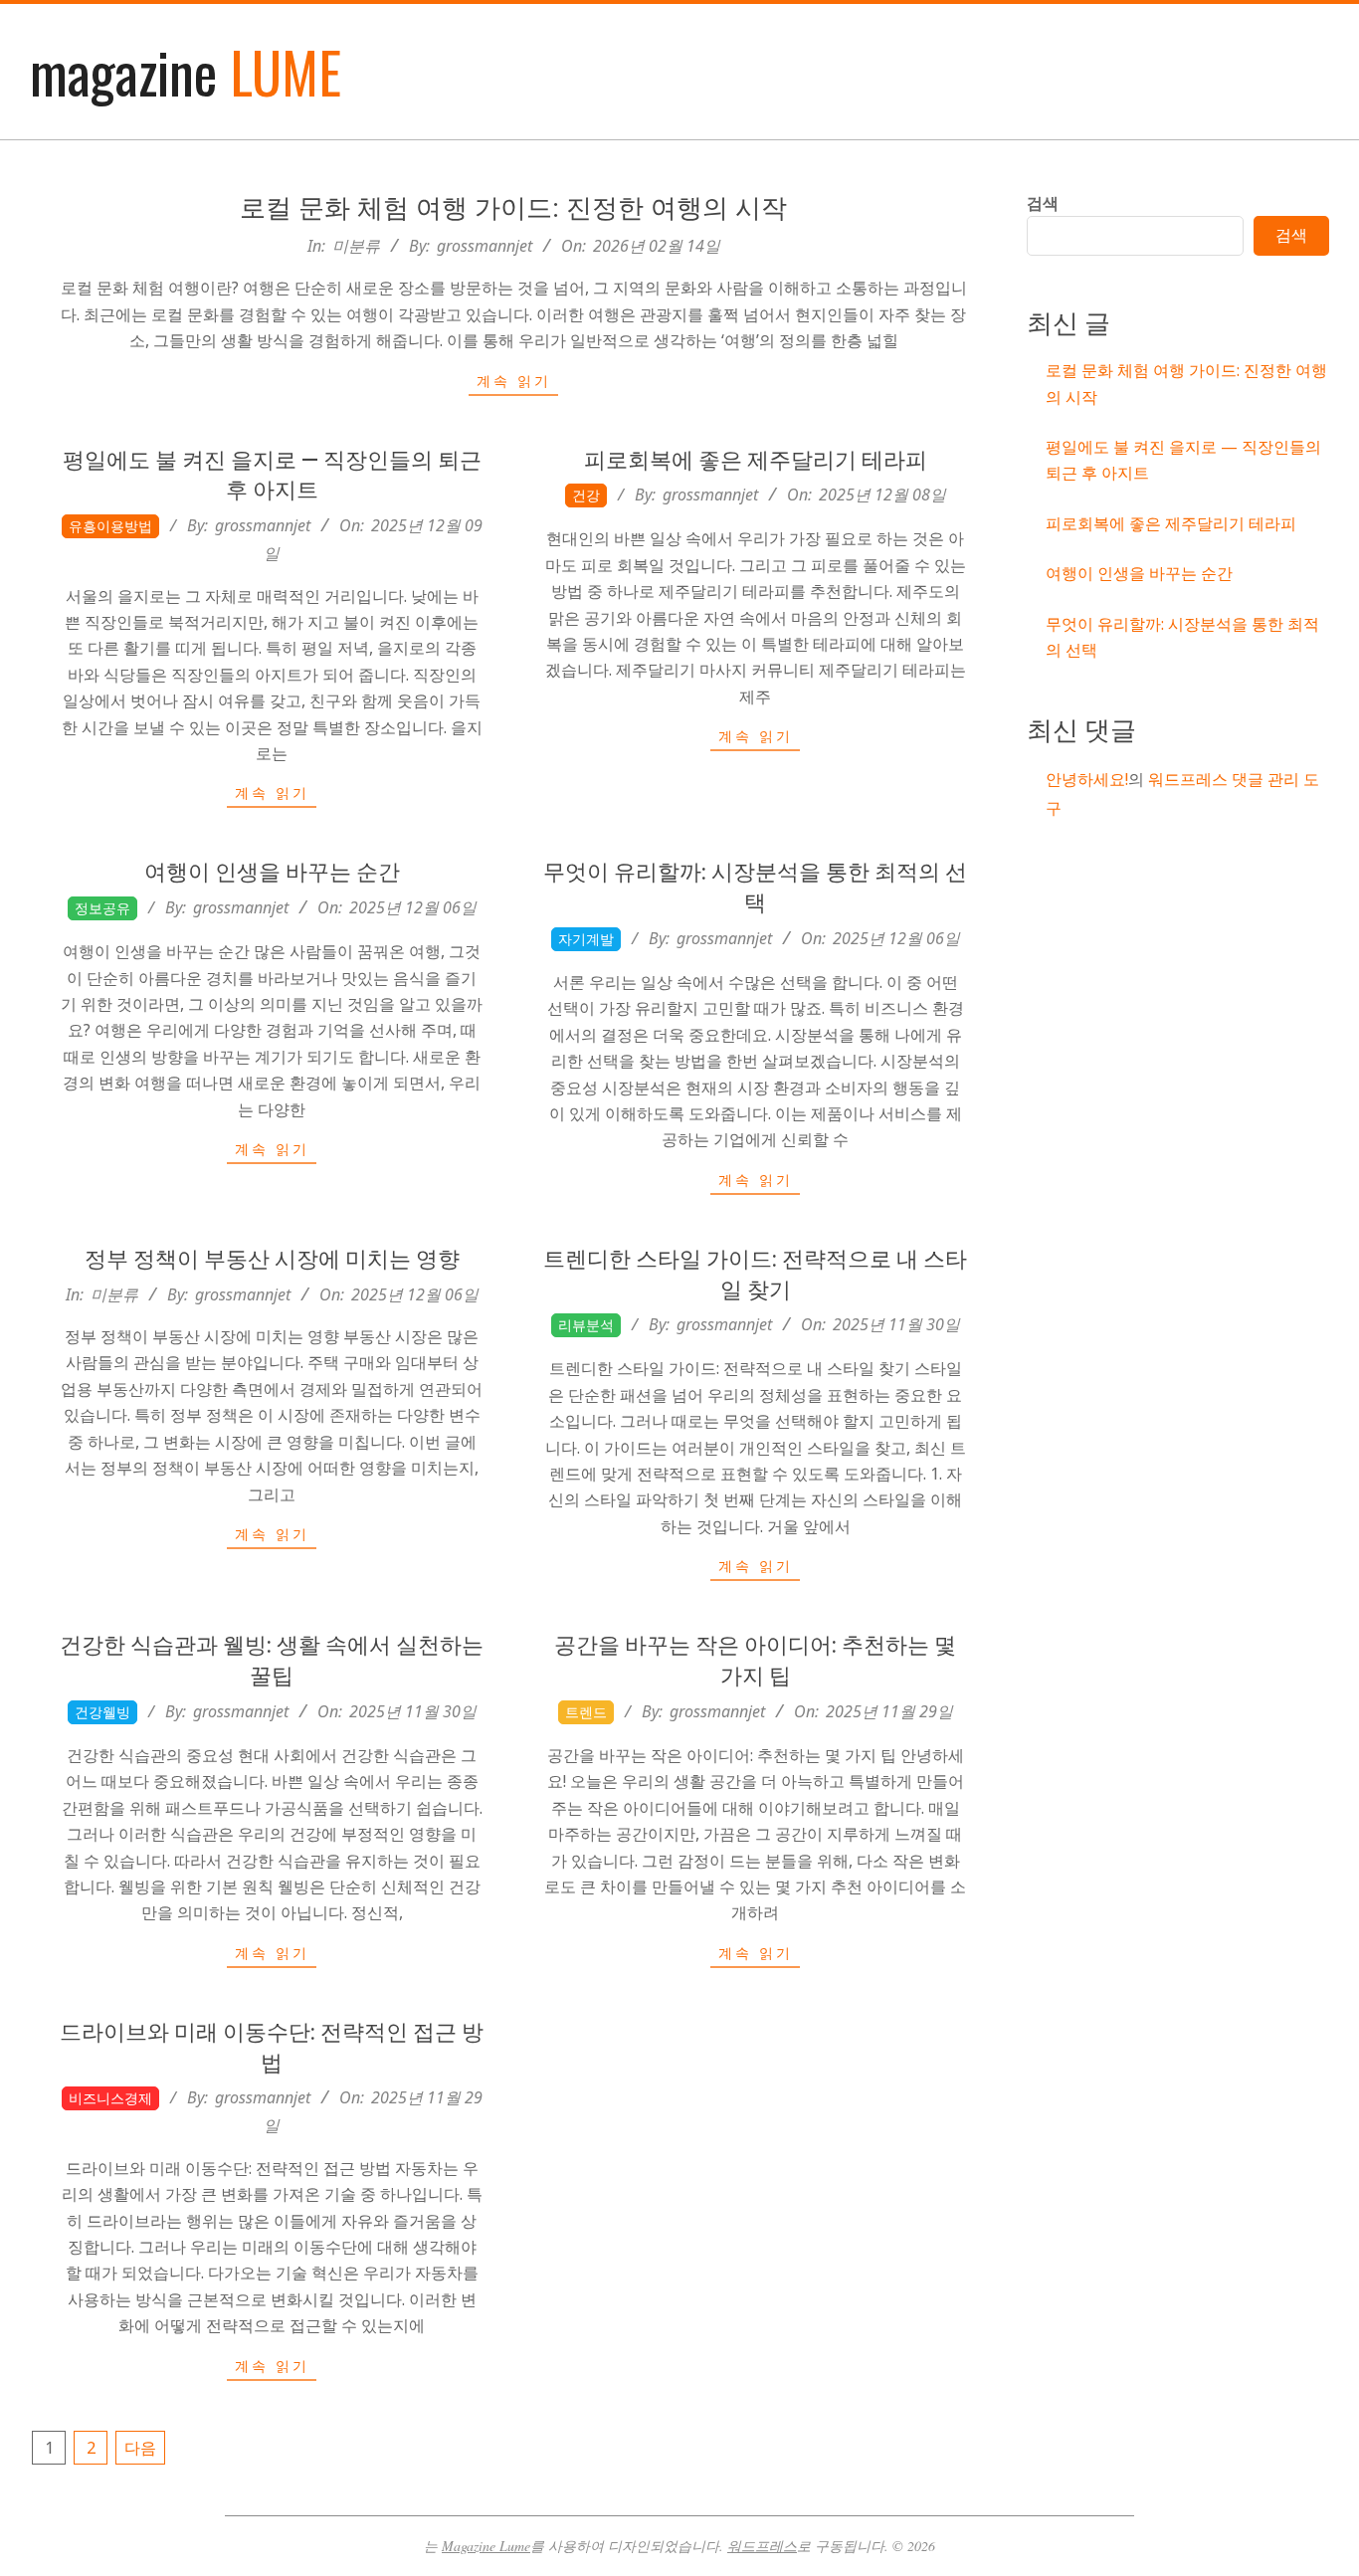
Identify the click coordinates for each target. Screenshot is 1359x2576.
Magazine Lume (486, 2546)
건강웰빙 (102, 1712)
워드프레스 (762, 2546)
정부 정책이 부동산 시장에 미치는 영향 (272, 1259)
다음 (140, 2448)
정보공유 (102, 908)
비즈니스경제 (110, 2098)
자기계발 (586, 939)
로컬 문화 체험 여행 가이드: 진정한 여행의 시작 (513, 208)
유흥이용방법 (110, 526)
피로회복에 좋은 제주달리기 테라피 (756, 460)
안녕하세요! (1087, 779)
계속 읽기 (514, 381)
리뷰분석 (586, 1325)
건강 (586, 495)
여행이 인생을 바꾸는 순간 (272, 872)
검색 (1043, 203)
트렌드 (586, 1712)
